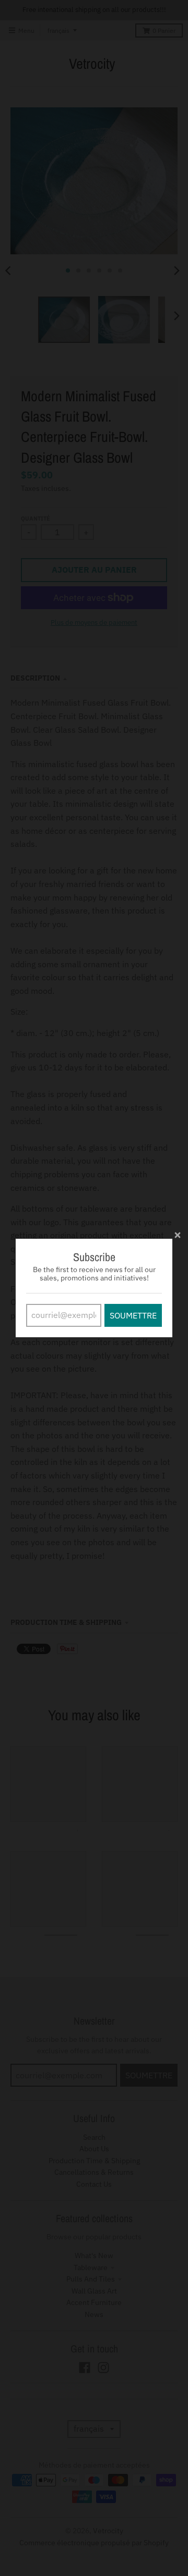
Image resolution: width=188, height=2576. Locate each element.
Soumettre (133, 1315)
